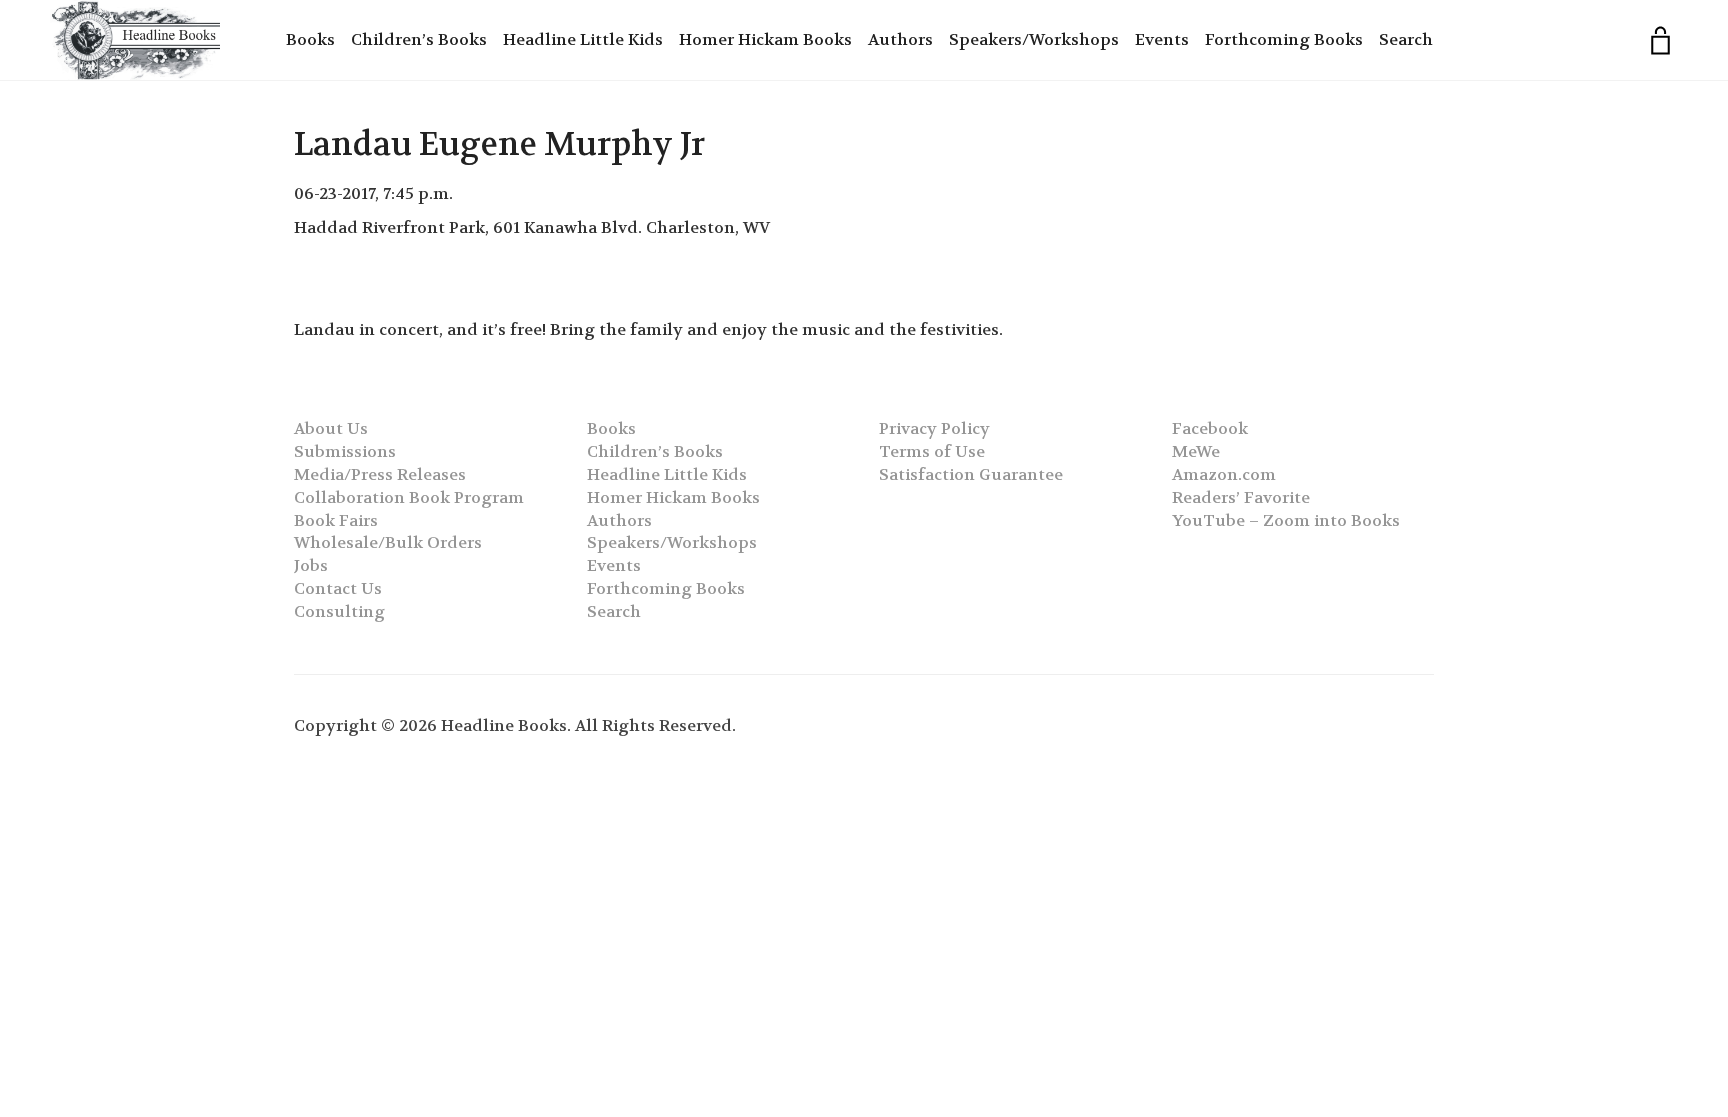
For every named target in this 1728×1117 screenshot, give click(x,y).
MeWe (1196, 451)
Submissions (345, 451)
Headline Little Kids (583, 39)
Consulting (339, 611)
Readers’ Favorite (1241, 497)
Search (1406, 39)
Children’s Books (419, 39)
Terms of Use (932, 451)
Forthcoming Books (1284, 39)
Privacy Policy (934, 428)
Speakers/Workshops (1034, 39)
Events (1162, 39)
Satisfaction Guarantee (971, 474)
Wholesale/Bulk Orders (388, 542)
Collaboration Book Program (409, 497)
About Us (331, 428)
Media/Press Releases (380, 474)
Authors (900, 39)
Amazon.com (1224, 474)
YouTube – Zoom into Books (1286, 520)
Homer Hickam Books (765, 39)
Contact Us (338, 588)
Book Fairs (336, 520)
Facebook (1210, 428)
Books (310, 39)
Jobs (311, 565)
